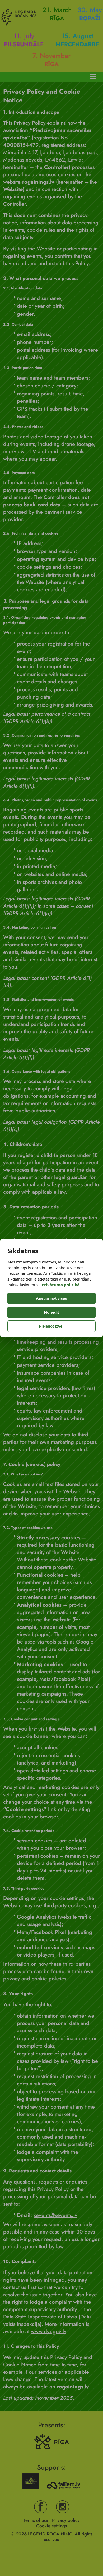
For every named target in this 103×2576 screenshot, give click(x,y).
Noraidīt (51, 1312)
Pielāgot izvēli (52, 1326)
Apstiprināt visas (51, 1298)
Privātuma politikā (61, 1285)
